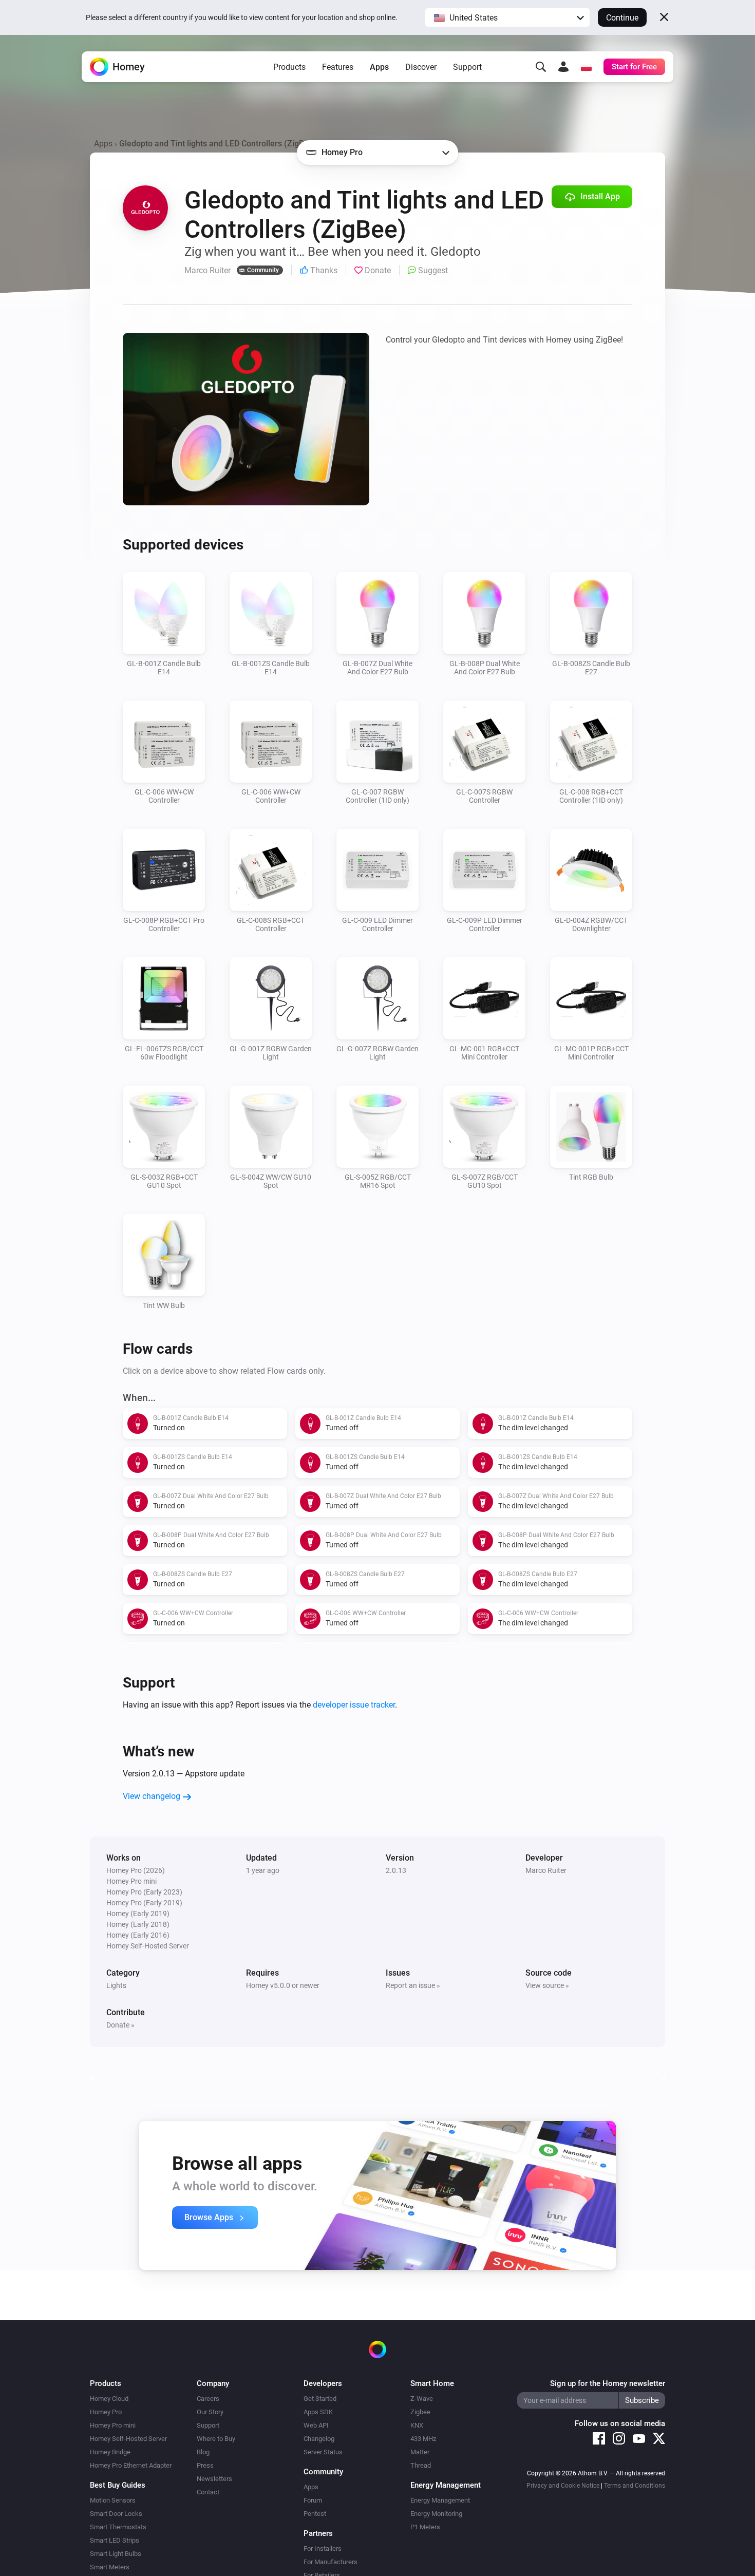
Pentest (315, 2514)
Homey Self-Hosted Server (128, 2439)
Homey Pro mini (113, 2425)
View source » (547, 1985)
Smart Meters (110, 2567)
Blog (203, 2452)
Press (205, 2465)
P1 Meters (425, 2527)
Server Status (323, 2452)
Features (338, 67)
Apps (379, 67)
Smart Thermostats (118, 2527)
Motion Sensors (113, 2500)
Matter (420, 2452)
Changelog (319, 2439)
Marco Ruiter (546, 1870)
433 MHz (423, 2439)
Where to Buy (216, 2439)
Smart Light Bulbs (116, 2554)
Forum (313, 2500)
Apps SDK (318, 2412)
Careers (208, 2399)
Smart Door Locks (116, 2514)
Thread (421, 2465)
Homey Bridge (110, 2452)
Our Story (210, 2412)
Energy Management (440, 2500)
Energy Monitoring (436, 2514)
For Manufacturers (331, 2562)
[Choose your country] (586, 67)
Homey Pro (106, 2412)
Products (289, 67)
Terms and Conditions (635, 2486)
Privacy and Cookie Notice (563, 2486)
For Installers (323, 2549)
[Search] (541, 67)
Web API (316, 2425)
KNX (417, 2425)
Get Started (320, 2399)
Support (467, 67)
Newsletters (214, 2479)
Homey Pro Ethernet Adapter (131, 2465)
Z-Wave (422, 2399)
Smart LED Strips (115, 2540)
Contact (208, 2492)
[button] (507, 17)
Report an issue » (413, 1985)
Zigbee (420, 2412)
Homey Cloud (109, 2399)
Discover (421, 67)
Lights (116, 1985)
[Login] (563, 67)
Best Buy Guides (118, 2485)
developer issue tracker (354, 1705)
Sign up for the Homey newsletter (608, 2383)
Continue (622, 18)
